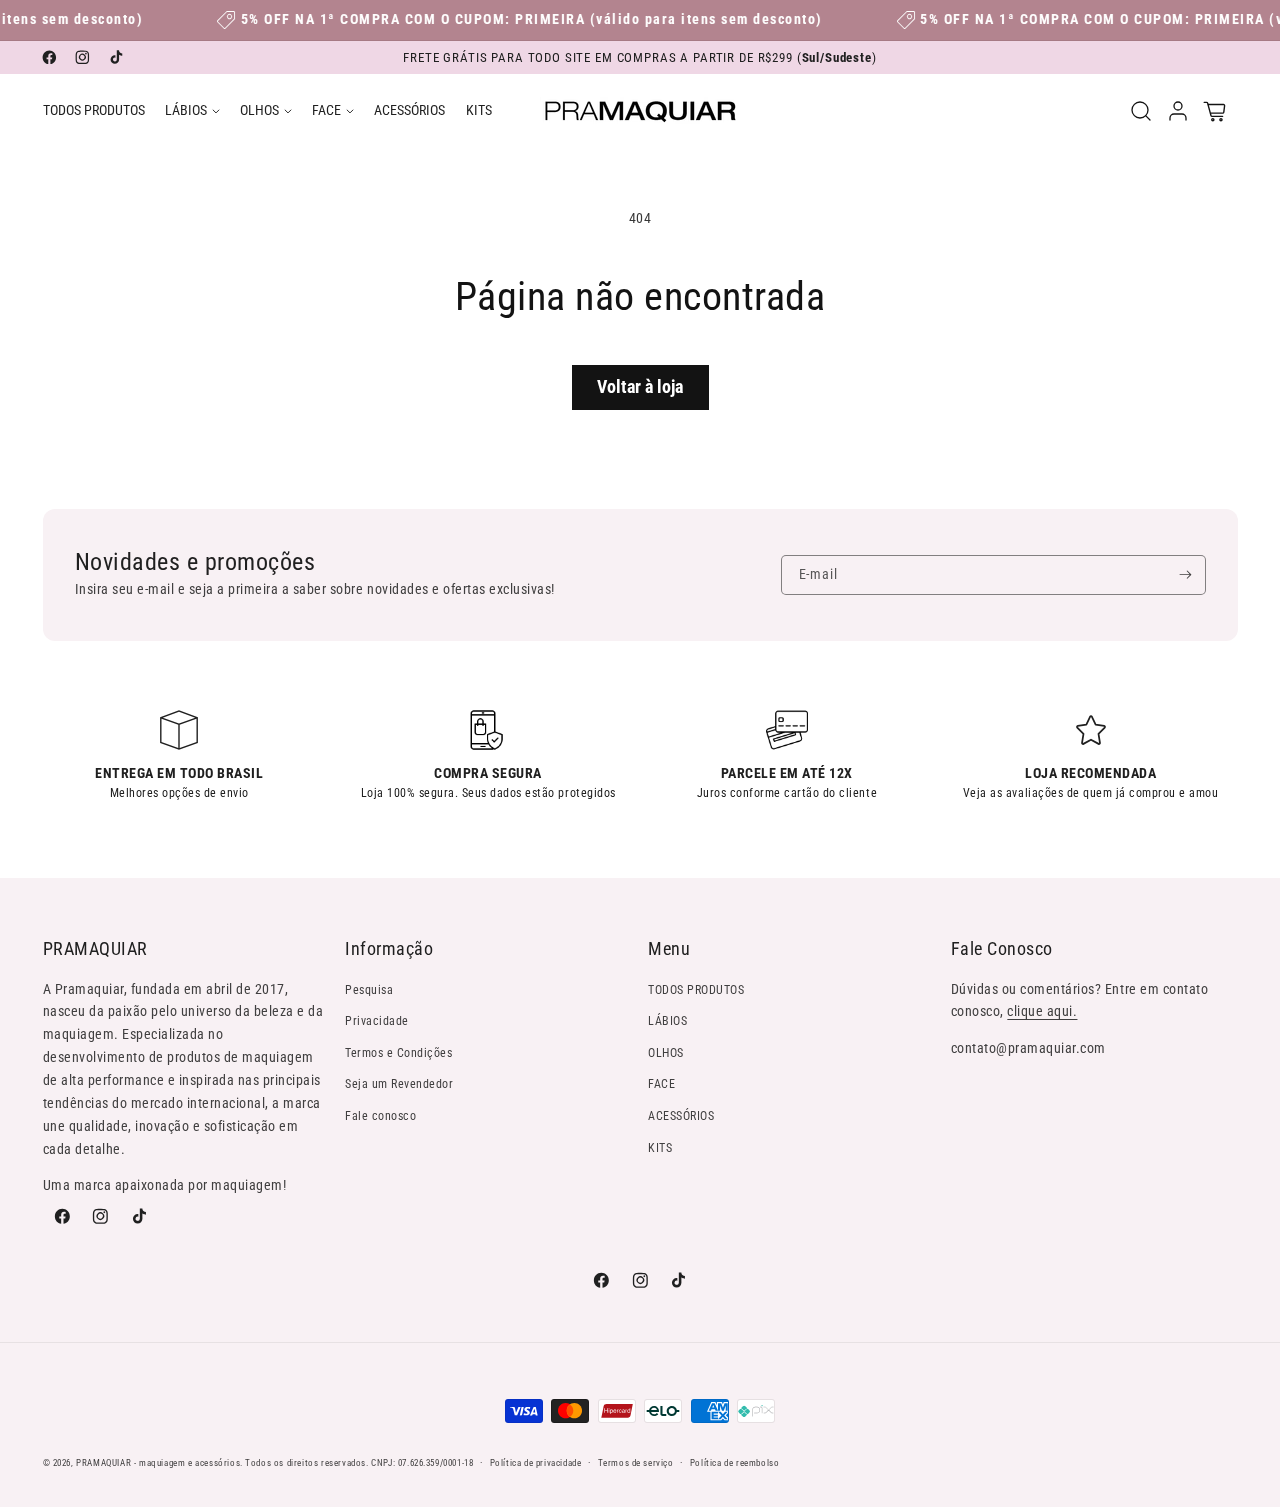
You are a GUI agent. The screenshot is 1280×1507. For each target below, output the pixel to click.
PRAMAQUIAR (103, 1462)
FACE (661, 1084)
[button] (192, 110)
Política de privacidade (536, 1462)
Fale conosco (380, 1116)
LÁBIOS (667, 1021)
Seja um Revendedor (399, 1084)
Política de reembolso (735, 1462)
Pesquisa (369, 990)
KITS (660, 1148)
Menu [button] (669, 948)
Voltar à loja (640, 386)
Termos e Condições (398, 1053)
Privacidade (377, 1021)
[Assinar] (1185, 575)
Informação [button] (389, 948)
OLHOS (666, 1053)
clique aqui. (1042, 1011)
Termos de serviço (636, 1462)
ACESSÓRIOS (681, 1116)
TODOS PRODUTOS (696, 990)
